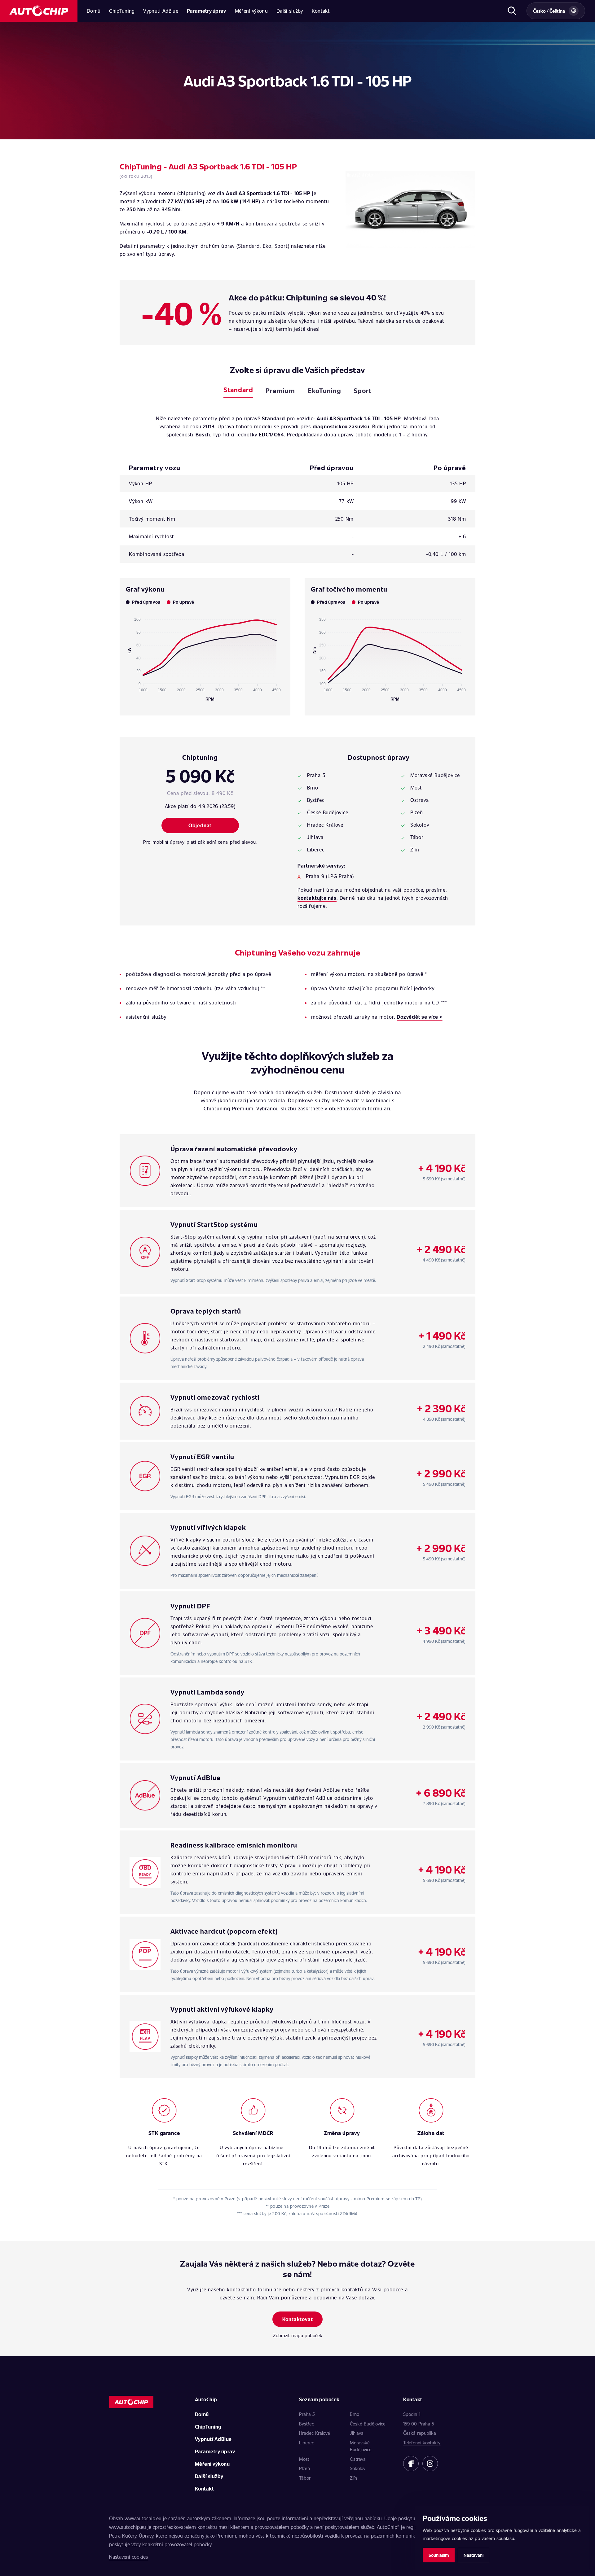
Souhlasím (439, 2555)
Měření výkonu (251, 11)
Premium (280, 390)
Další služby (290, 11)
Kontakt (321, 11)
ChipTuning (122, 11)
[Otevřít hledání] (512, 11)
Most (304, 2459)
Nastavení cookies (128, 2557)
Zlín (353, 2478)
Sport (363, 390)
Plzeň (304, 2468)
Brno (355, 2414)
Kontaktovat (298, 2319)
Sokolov (358, 2468)
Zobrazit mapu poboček (298, 2335)
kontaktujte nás (317, 898)
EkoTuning (324, 390)
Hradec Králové (315, 2433)
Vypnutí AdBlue (161, 11)
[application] (205, 657)
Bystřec (306, 2424)
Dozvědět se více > (419, 1017)
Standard (238, 389)
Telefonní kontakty (422, 2443)
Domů (94, 11)
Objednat (200, 825)
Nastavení (474, 2555)
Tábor (305, 2478)
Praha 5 (307, 2414)
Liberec (306, 2443)
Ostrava (358, 2459)
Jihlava (357, 2433)
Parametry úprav (207, 11)
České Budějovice (368, 2424)
